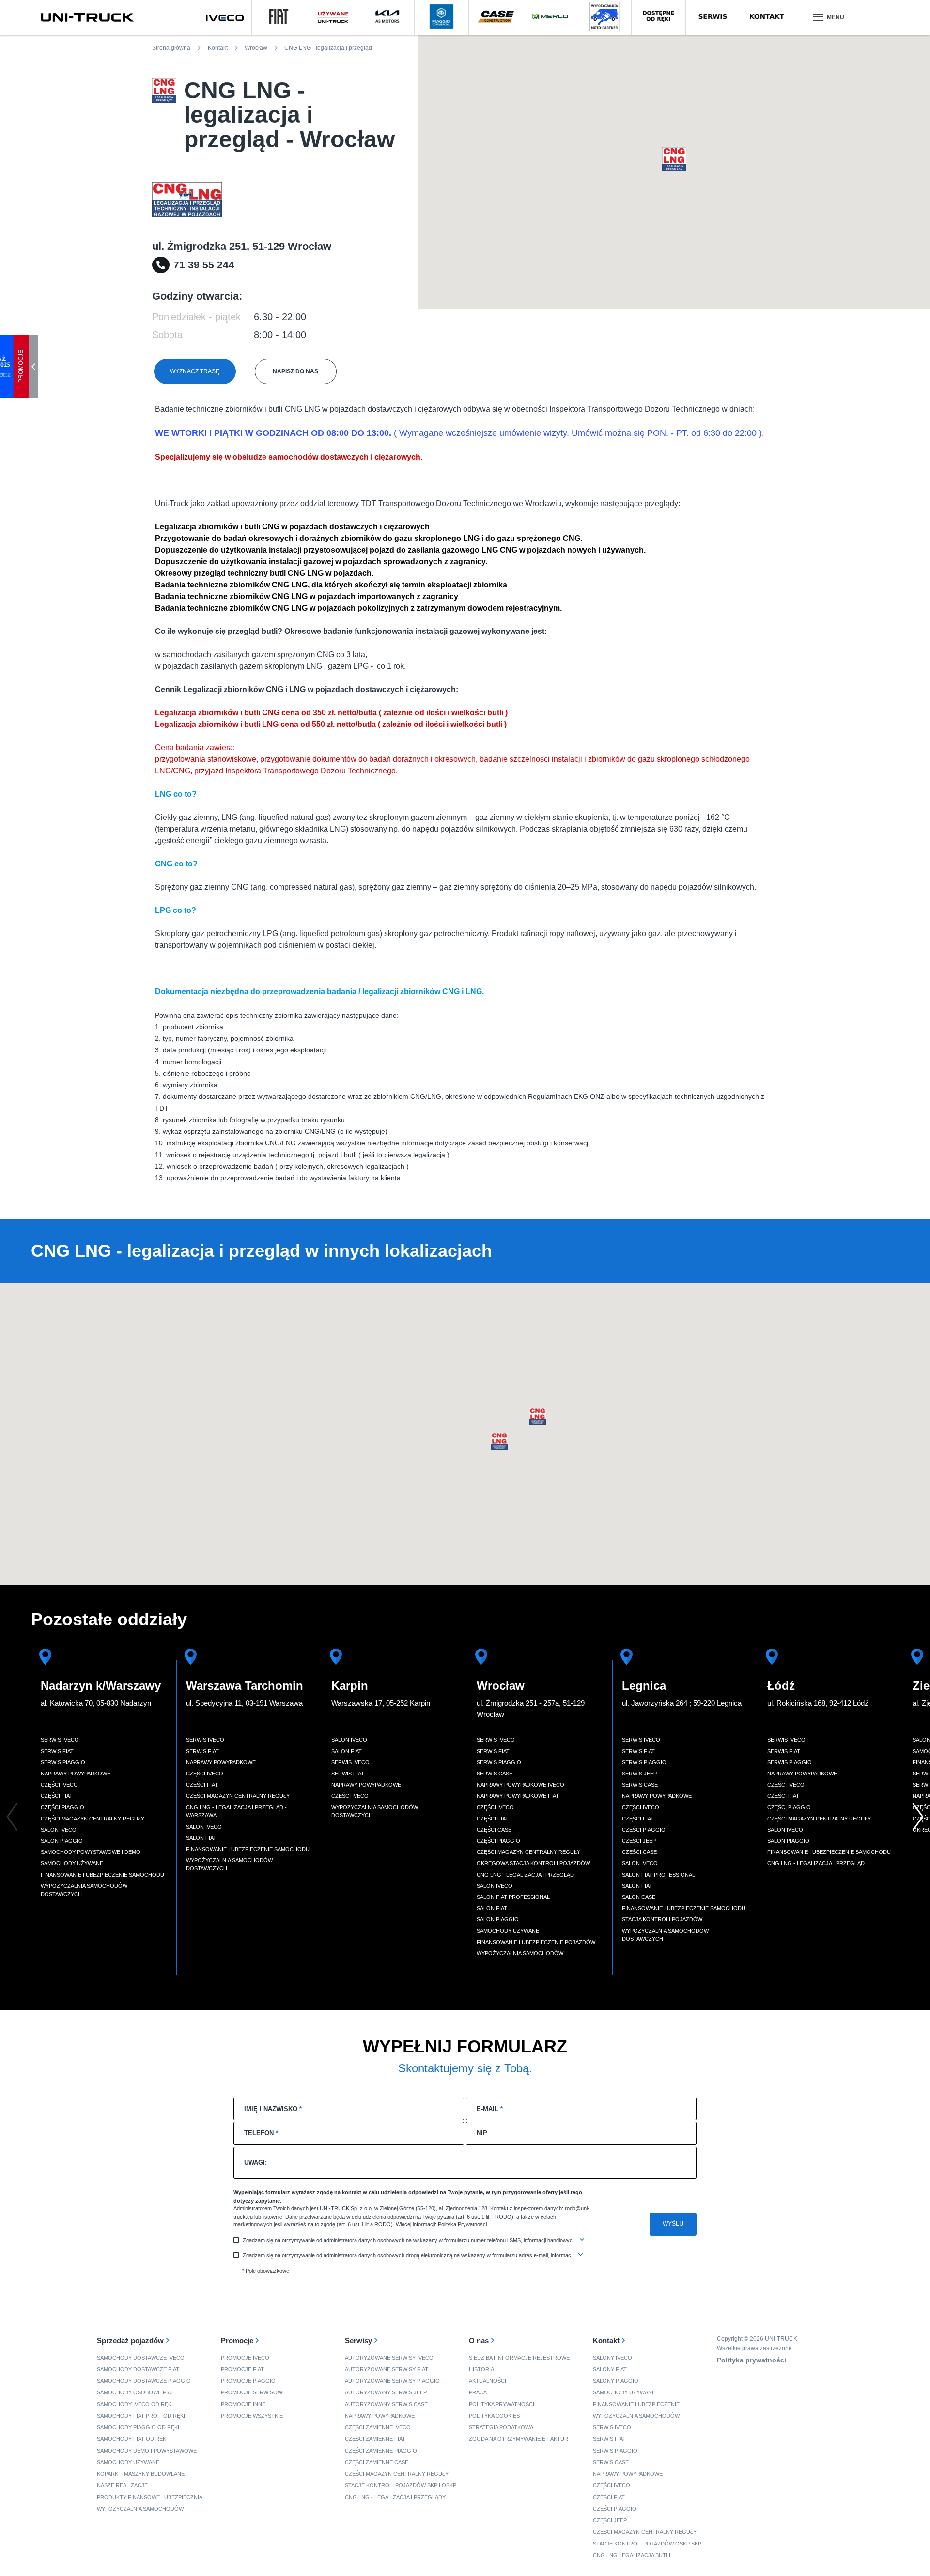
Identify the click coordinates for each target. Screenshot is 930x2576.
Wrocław (501, 1686)
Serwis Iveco (60, 1740)
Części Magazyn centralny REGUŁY (645, 2532)
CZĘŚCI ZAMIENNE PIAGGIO (381, 2451)
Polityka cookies (494, 2416)
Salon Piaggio (62, 1841)
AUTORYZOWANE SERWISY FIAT (387, 2369)
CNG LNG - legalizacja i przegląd (525, 1875)
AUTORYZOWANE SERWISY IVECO (389, 2358)
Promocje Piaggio (248, 2381)
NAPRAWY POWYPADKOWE (380, 2416)
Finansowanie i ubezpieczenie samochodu (102, 1875)
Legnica (644, 1686)
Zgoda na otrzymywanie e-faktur (519, 2439)
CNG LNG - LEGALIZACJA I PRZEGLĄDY (395, 2497)
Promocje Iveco (245, 2358)
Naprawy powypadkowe (76, 1774)
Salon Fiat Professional (513, 1897)
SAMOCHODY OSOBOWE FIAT (135, 2392)
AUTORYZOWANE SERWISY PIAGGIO (392, 2381)
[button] (674, 159)
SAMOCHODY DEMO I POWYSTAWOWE (147, 2451)
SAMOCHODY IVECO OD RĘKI (135, 2404)
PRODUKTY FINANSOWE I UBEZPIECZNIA (150, 2497)
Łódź (781, 1686)
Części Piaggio (62, 1807)
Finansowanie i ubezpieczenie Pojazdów (536, 1942)
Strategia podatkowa (501, 2427)
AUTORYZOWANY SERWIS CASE (386, 2404)
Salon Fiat (201, 1838)
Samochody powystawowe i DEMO (91, 1852)
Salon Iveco (59, 1830)
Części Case (494, 1830)
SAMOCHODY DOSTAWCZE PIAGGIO (144, 2381)
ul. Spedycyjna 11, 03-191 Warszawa (244, 1703)
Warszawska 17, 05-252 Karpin (381, 1703)
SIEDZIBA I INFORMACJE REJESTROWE (519, 2358)
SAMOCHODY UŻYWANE (128, 2462)
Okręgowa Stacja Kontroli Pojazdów (533, 1863)
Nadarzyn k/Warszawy (101, 1686)
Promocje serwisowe (253, 2392)
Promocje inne (243, 2404)
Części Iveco (59, 1785)
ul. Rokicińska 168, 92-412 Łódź (818, 1703)
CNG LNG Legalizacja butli (632, 2555)
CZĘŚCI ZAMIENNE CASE (377, 2462)
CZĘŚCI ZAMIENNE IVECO (378, 2427)
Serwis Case (495, 1774)
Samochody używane (72, 1863)
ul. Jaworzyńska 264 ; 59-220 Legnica (682, 1703)
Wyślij (673, 2224)
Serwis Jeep (639, 1774)
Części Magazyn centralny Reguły (93, 1819)
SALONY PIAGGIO (616, 2381)
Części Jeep (639, 1841)
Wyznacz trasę (195, 371)
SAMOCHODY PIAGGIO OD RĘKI (138, 2427)
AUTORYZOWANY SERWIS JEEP (386, 2392)
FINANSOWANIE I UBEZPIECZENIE (636, 2404)
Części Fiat (57, 1796)
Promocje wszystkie (252, 2416)
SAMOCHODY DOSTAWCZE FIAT (138, 2369)
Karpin (350, 1686)
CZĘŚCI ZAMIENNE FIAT (375, 2439)
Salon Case (639, 1897)
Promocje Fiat (242, 2369)
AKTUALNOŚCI (488, 2381)
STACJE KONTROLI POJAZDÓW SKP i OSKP (401, 2485)
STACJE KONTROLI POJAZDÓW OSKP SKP (647, 2544)
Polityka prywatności (502, 2404)
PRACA (478, 2392)
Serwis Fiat (57, 1751)
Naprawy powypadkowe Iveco (520, 1785)
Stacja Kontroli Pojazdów (662, 1919)
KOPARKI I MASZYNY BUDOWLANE (141, 2474)
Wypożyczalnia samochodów (520, 1953)
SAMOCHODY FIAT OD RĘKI (132, 2439)
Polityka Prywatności (462, 2224)
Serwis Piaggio (63, 1762)
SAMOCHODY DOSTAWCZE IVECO (141, 2358)
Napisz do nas (295, 371)
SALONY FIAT (610, 2369)
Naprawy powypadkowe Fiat (518, 1796)
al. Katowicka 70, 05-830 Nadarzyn (96, 1703)
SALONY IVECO (612, 2358)
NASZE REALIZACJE (122, 2485)
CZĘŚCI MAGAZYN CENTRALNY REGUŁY (397, 2474)
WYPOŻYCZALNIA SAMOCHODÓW (140, 2509)
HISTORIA (481, 2369)
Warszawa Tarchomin (245, 1686)
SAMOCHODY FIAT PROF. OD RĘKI (141, 2416)
